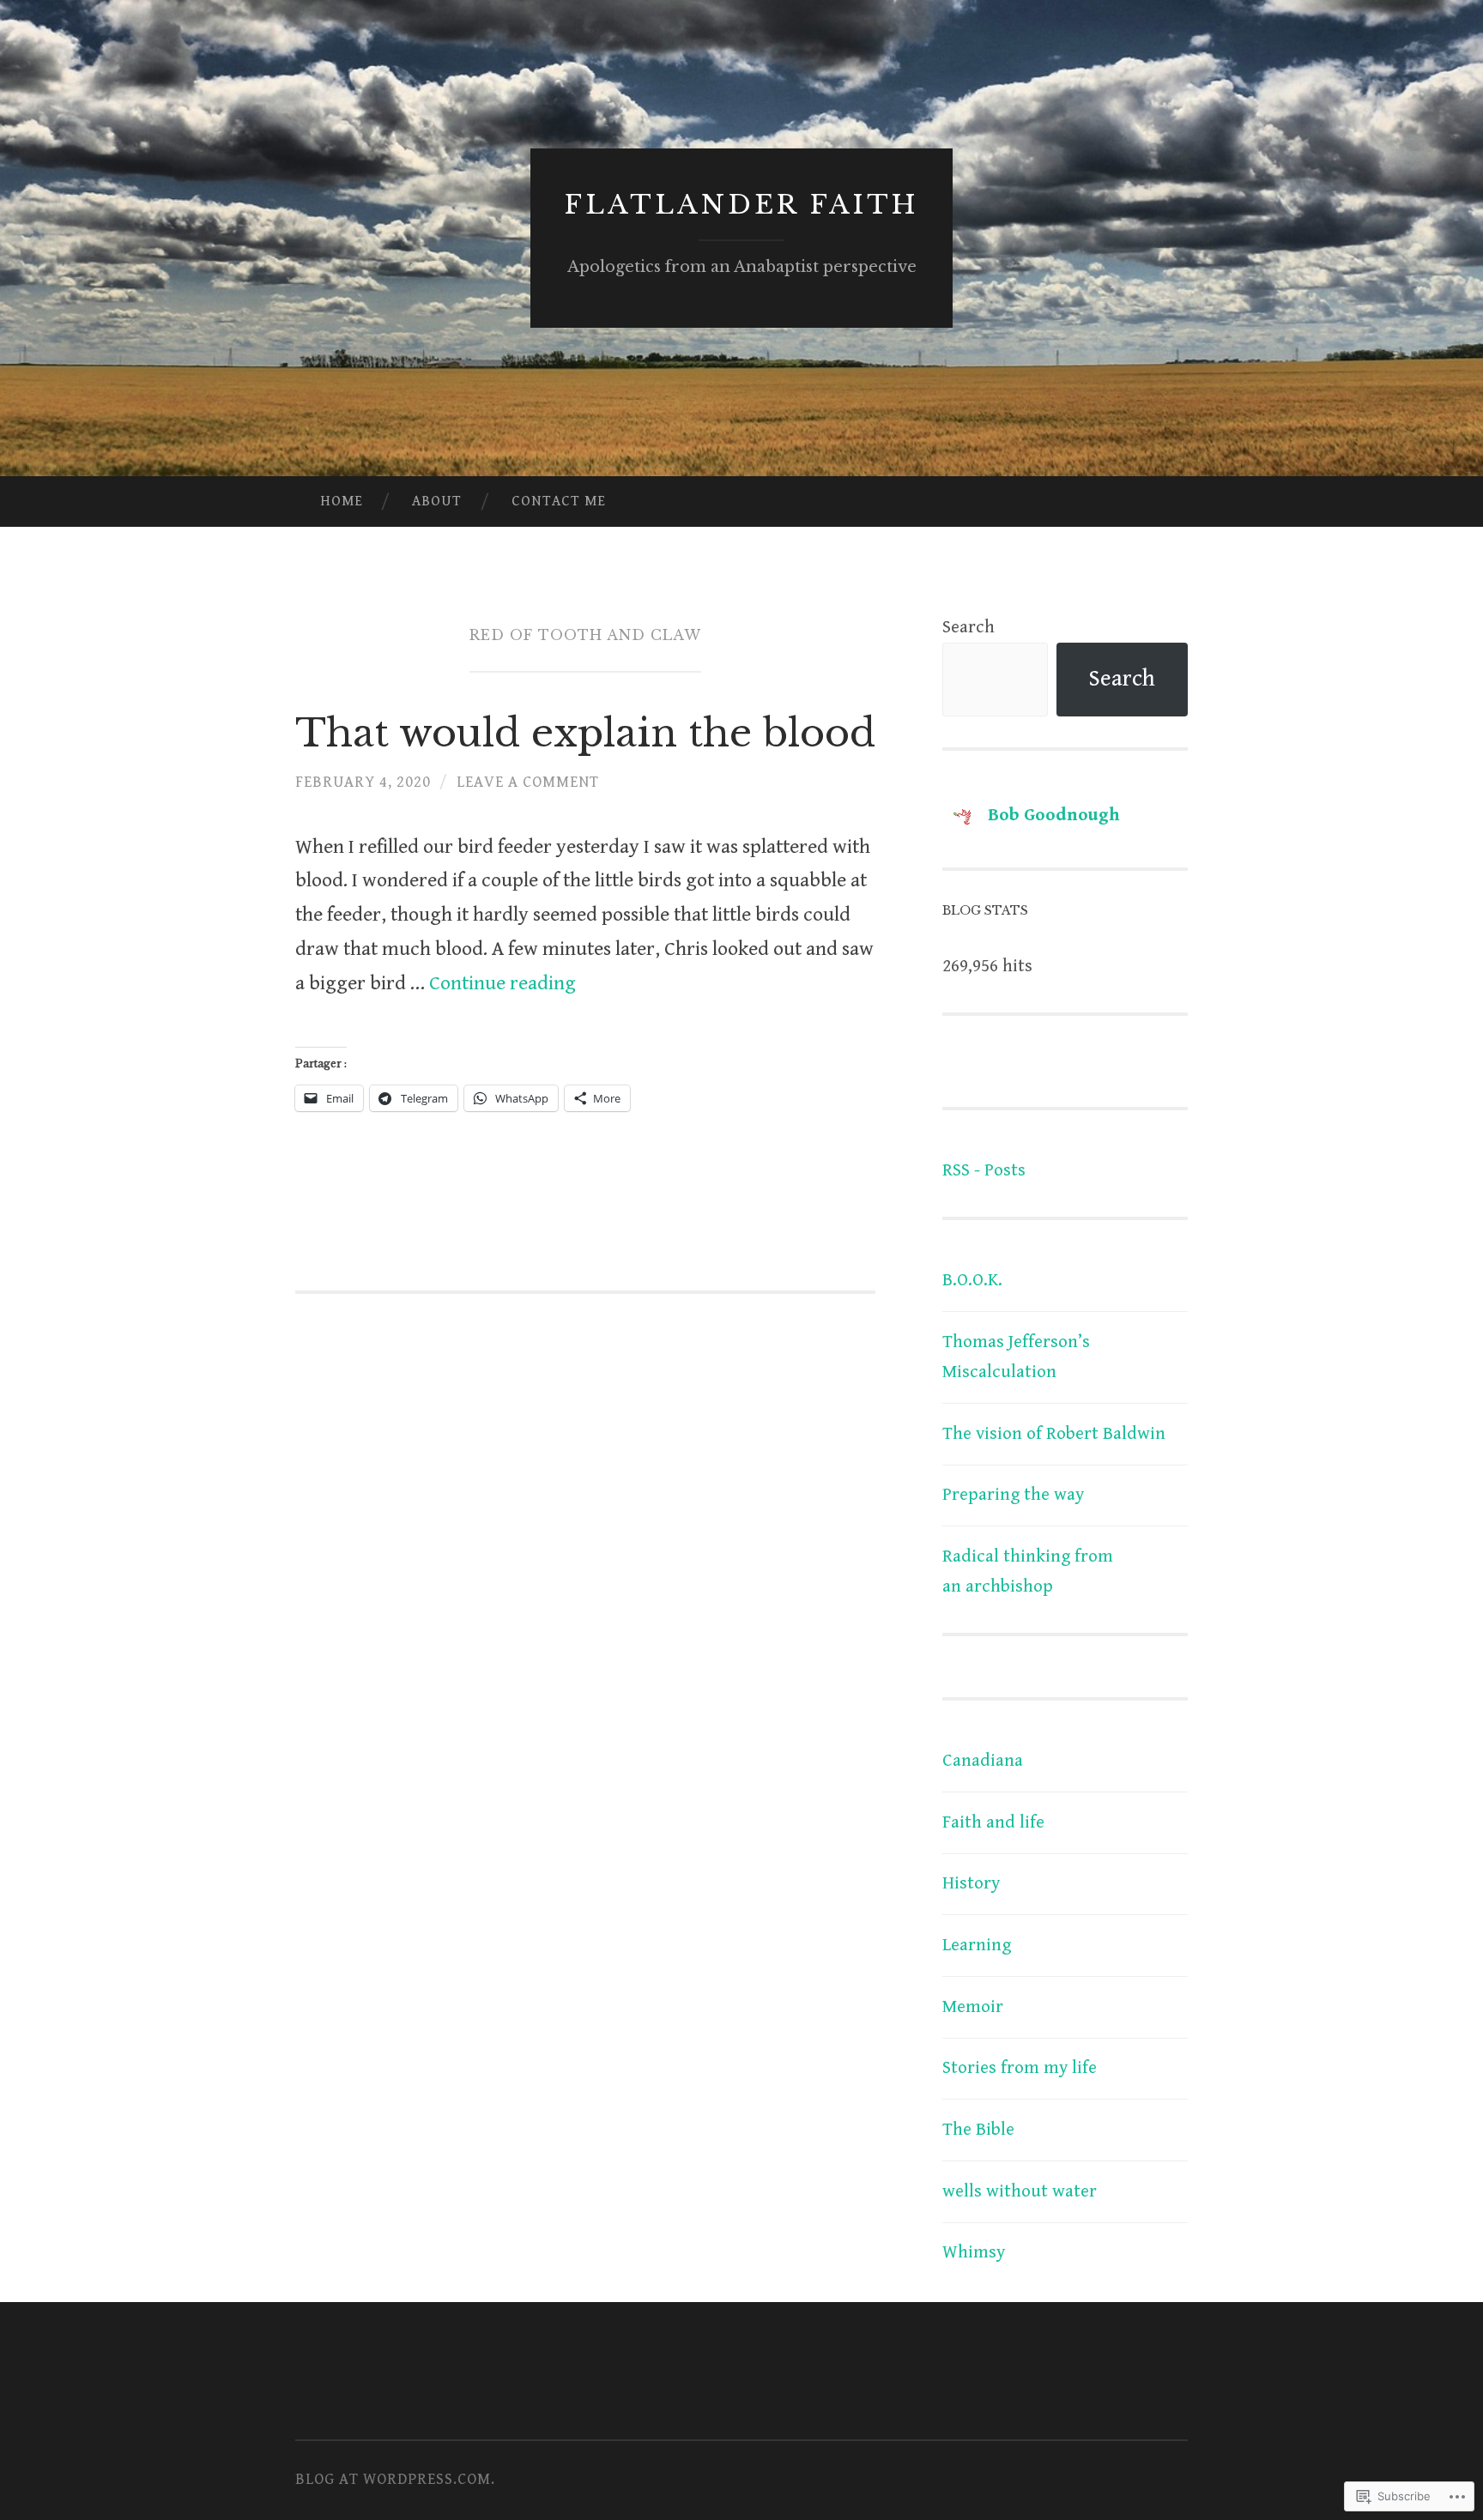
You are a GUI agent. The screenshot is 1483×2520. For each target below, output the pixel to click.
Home (342, 501)
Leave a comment (528, 782)
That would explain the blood (585, 733)
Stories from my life (1020, 2068)
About (437, 501)
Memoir (973, 2007)
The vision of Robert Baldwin (1054, 1434)
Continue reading (502, 984)
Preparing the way (1013, 1495)
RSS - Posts (984, 1170)
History (971, 1883)
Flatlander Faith (741, 205)
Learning (977, 1945)
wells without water (1020, 2191)
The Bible (978, 2130)
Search (968, 627)
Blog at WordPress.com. (395, 2479)
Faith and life (993, 1822)
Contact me (559, 501)
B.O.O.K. (972, 1280)
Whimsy (974, 2252)
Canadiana (983, 1761)
